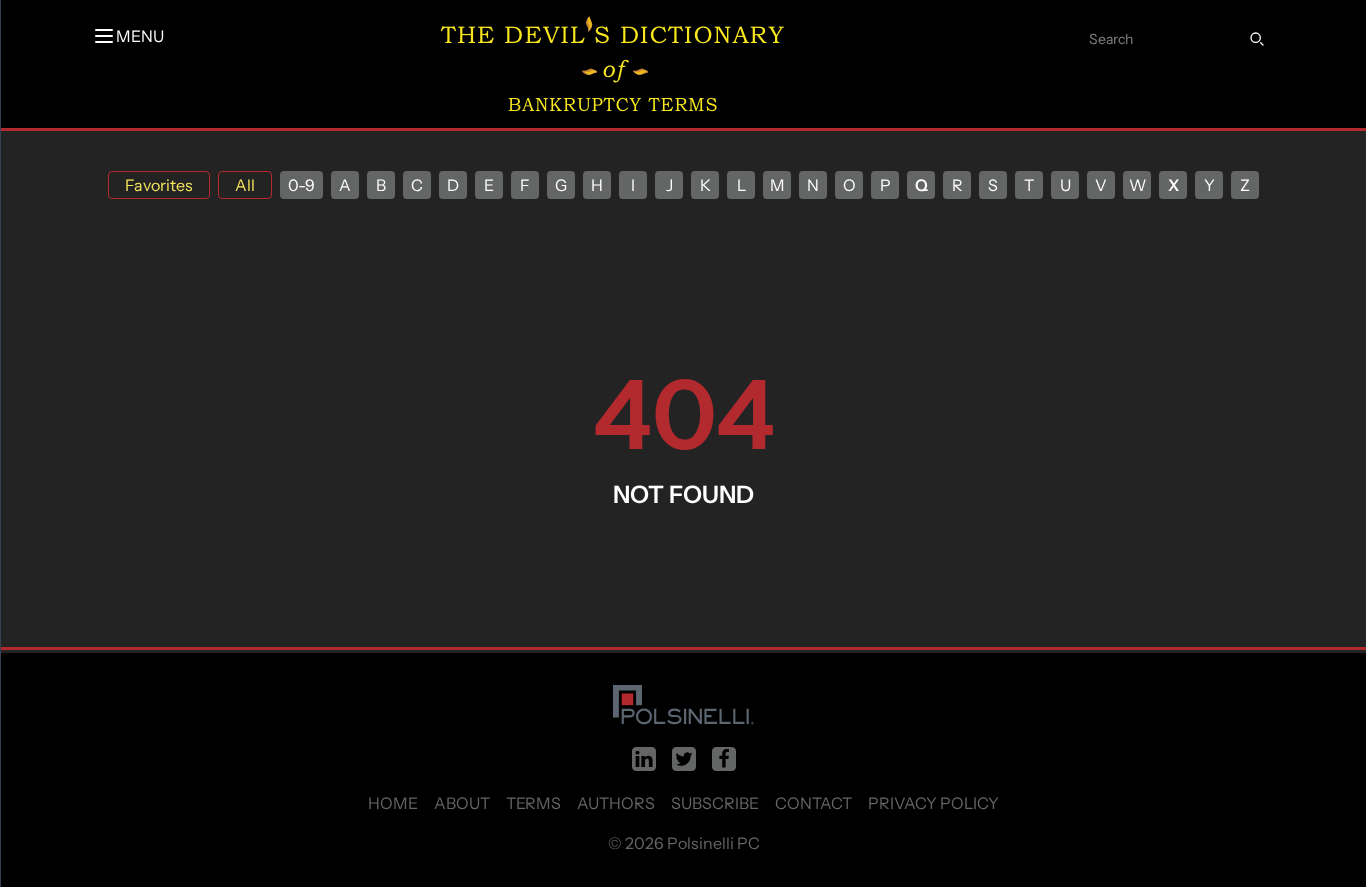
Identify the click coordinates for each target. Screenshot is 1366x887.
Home (393, 803)
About (462, 803)
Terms (533, 803)
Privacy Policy (933, 803)
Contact (813, 803)
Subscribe (715, 803)
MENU (140, 36)
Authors (616, 803)
